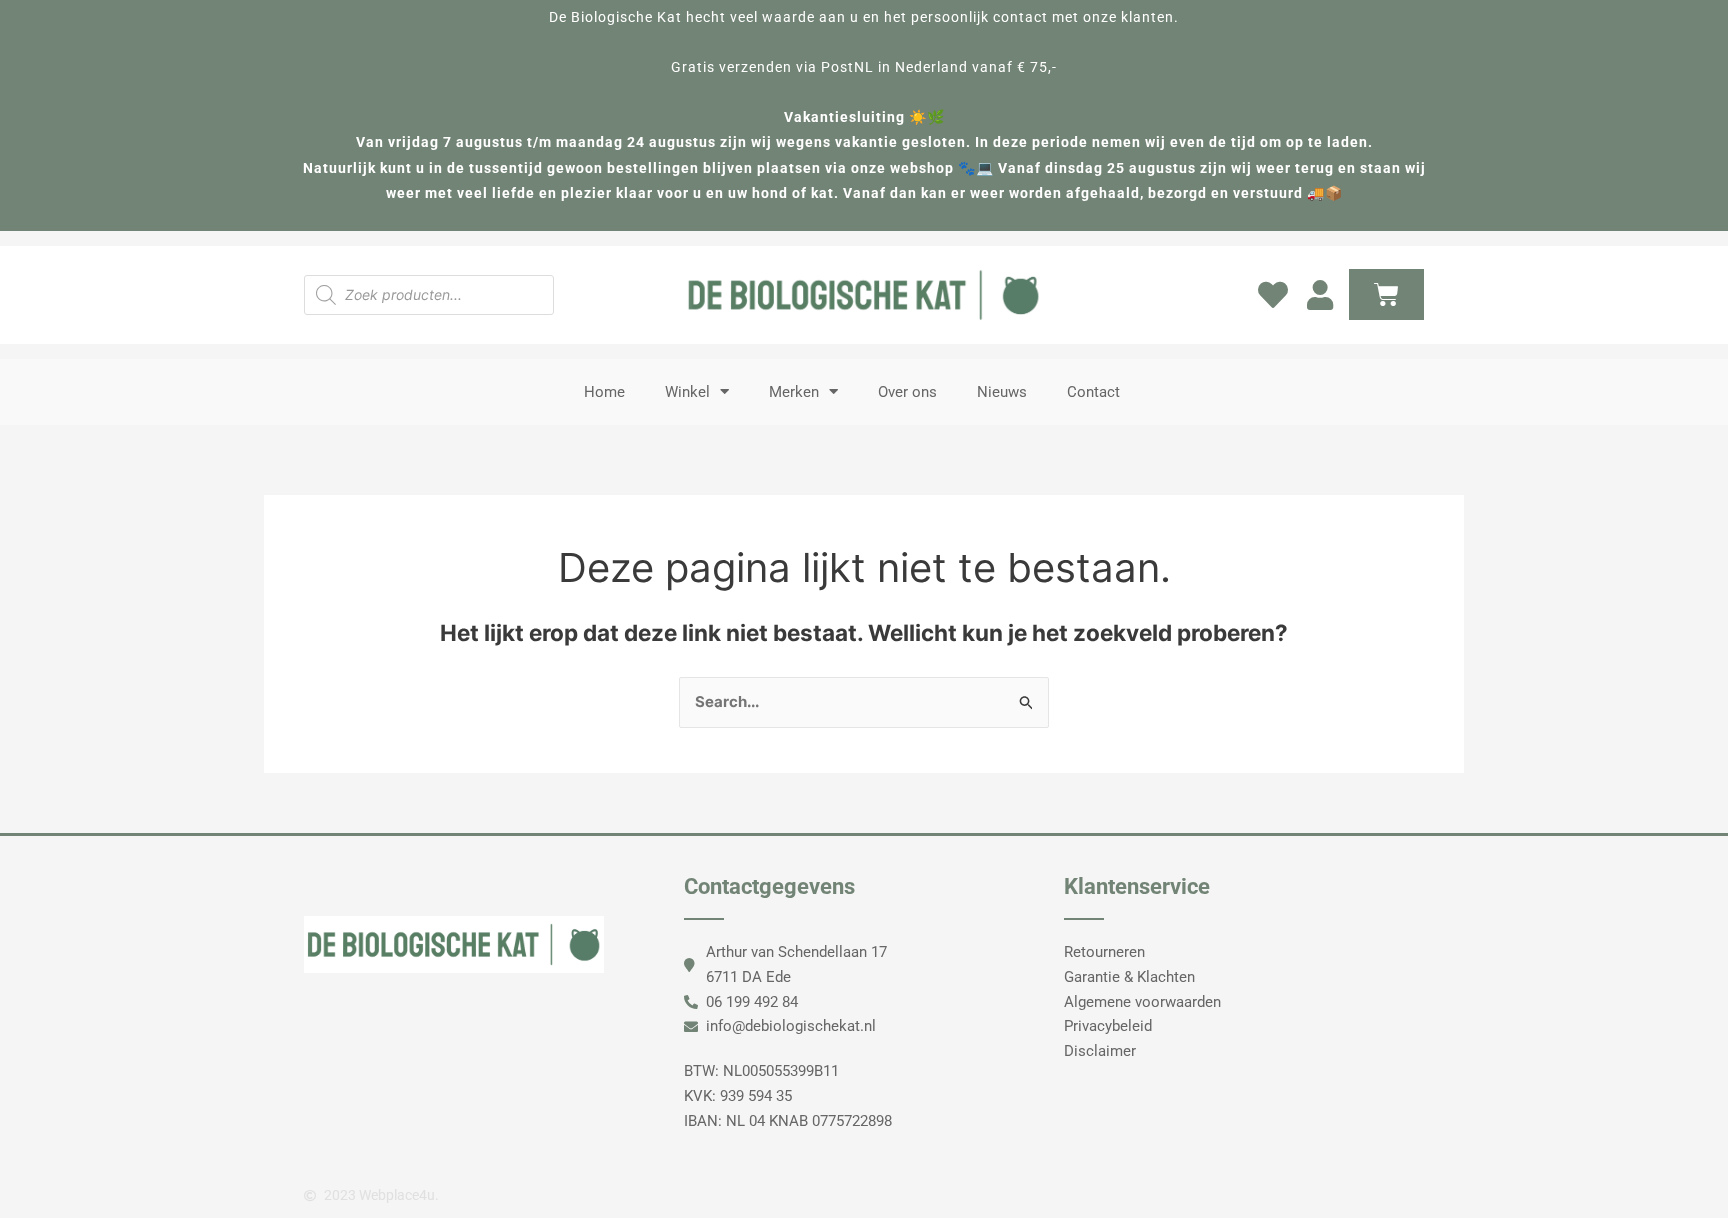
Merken (794, 392)
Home (604, 392)
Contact (1093, 392)
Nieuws (1002, 392)
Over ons (907, 392)
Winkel (687, 392)
